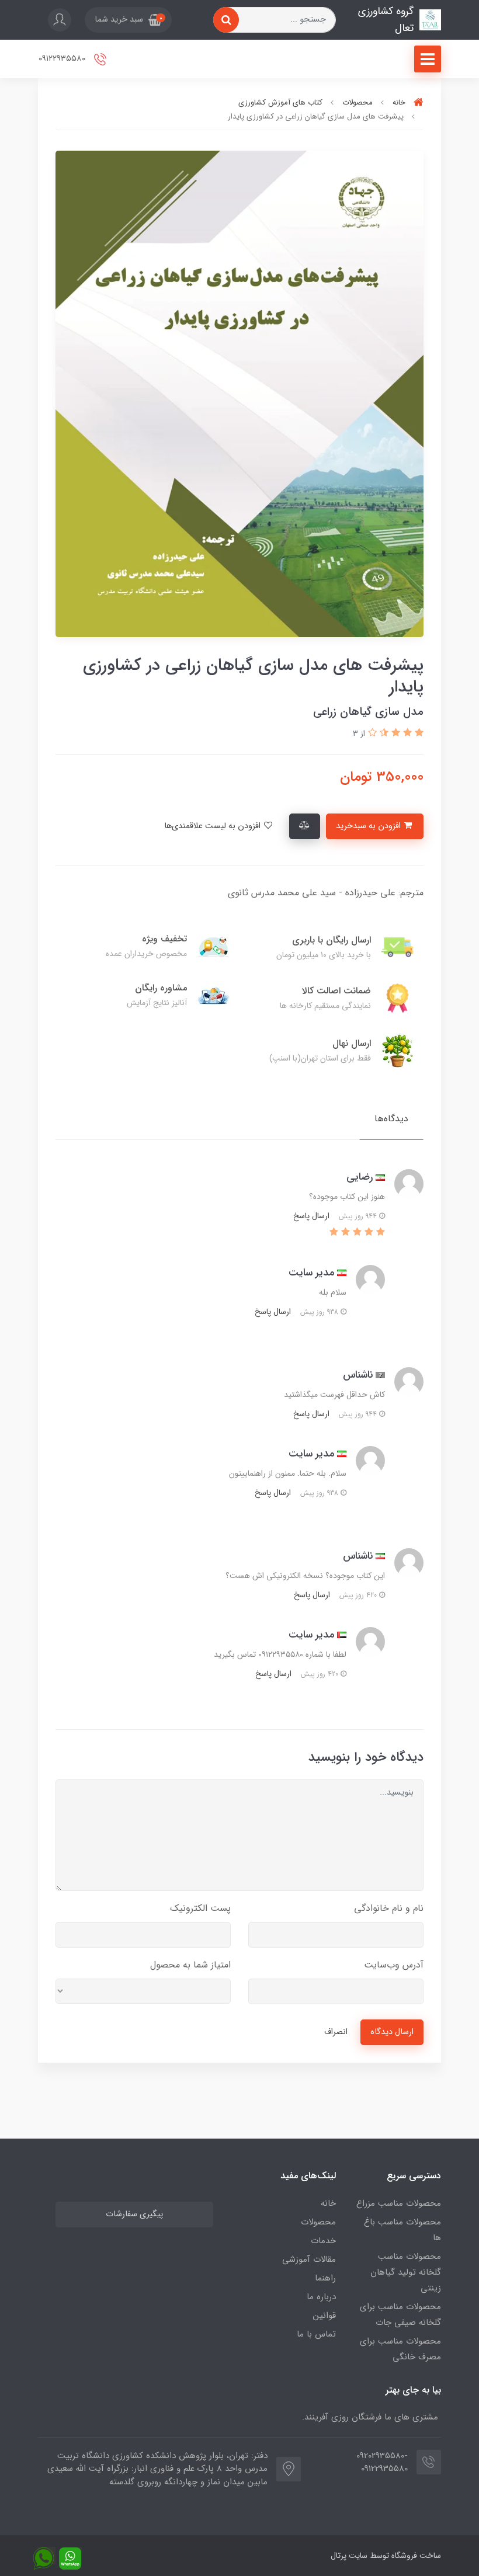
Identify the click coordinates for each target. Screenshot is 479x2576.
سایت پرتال (349, 2556)
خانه (328, 2203)
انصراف (336, 2032)
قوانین (324, 2316)
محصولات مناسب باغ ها (402, 2230)
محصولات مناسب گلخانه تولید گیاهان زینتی (406, 2272)
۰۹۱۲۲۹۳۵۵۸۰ (63, 59)
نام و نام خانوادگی (389, 1908)
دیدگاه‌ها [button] (391, 1119)
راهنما (325, 2278)
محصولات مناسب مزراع (399, 2203)
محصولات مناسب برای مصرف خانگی (400, 2349)
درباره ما (321, 2297)
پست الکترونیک (200, 1908)
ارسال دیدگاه (392, 2032)
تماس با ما (316, 2334)
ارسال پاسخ (311, 1216)
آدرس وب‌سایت (394, 1965)
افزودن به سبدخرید (369, 826)
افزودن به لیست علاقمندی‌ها (214, 826)
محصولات (318, 2222)
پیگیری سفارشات (134, 2214)
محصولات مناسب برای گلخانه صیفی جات (400, 2315)
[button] (128, 20)
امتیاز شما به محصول (190, 1965)
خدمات (323, 2241)
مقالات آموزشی (309, 2259)
